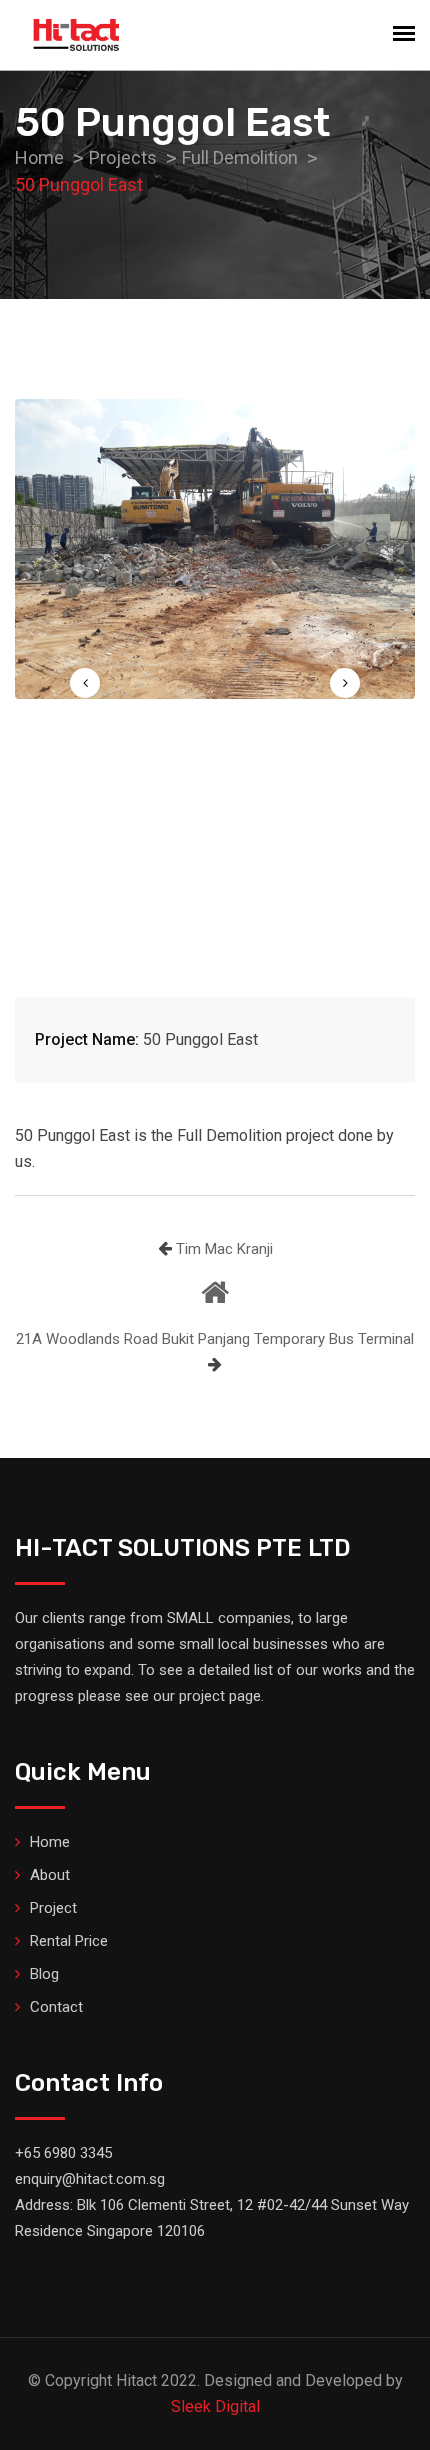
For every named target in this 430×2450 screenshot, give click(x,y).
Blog (44, 1974)
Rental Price (69, 1941)
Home (50, 1842)
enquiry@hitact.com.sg (90, 2179)
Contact (56, 2007)
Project (53, 1908)
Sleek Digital (215, 2406)
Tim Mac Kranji (224, 1249)
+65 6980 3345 (63, 2153)
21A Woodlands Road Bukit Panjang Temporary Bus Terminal (215, 1339)
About (50, 1875)
